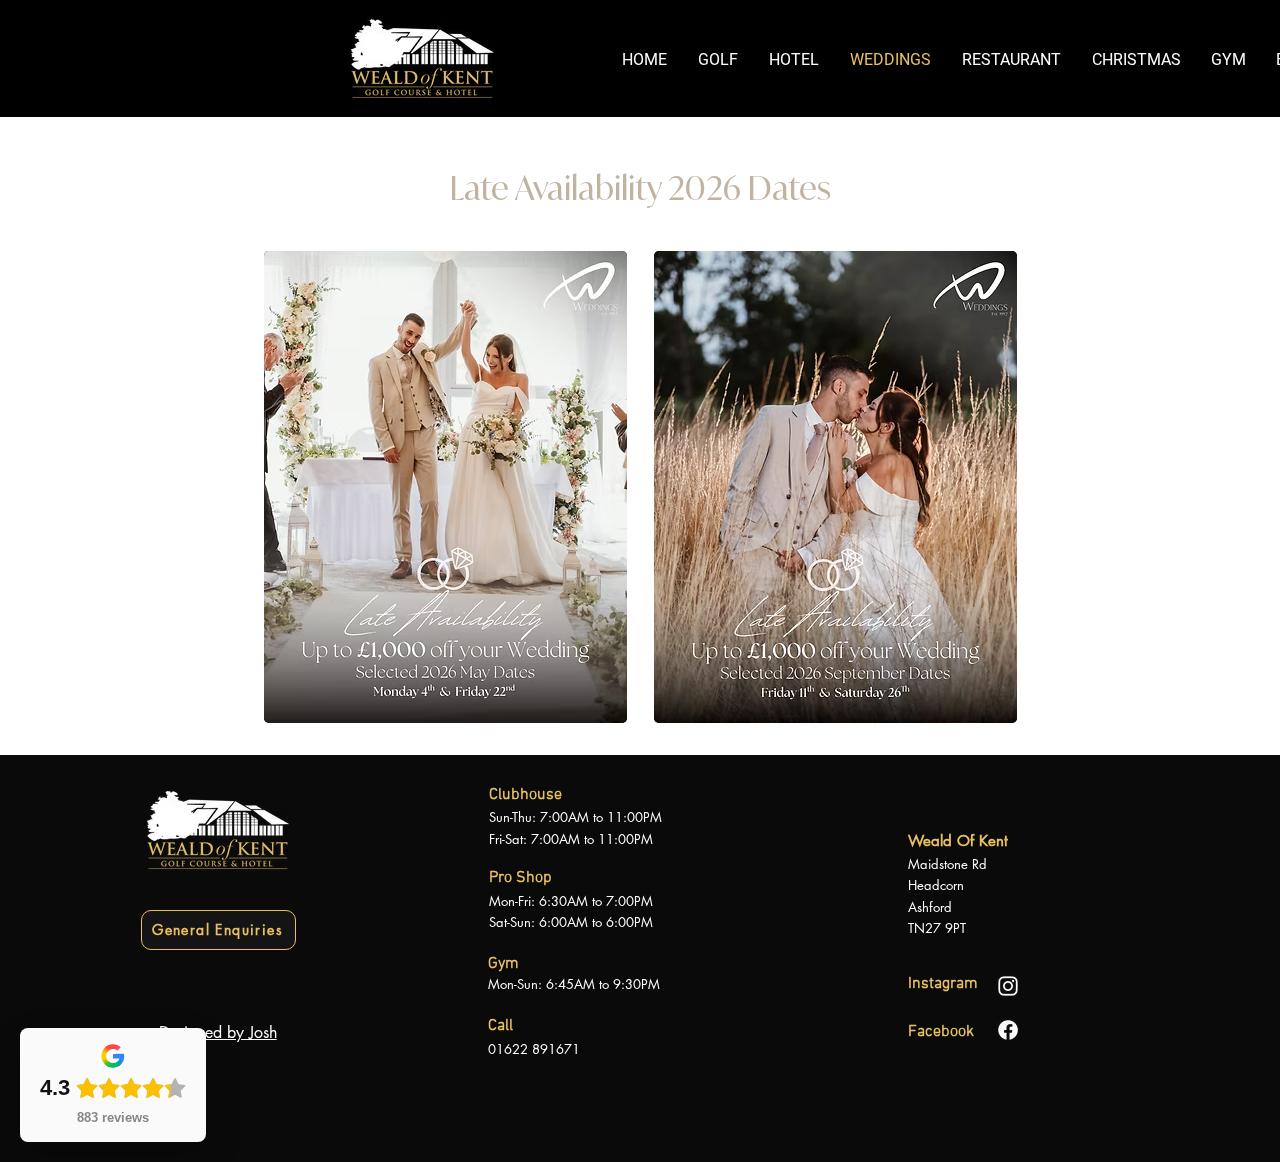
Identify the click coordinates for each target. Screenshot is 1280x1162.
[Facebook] (1008, 1030)
